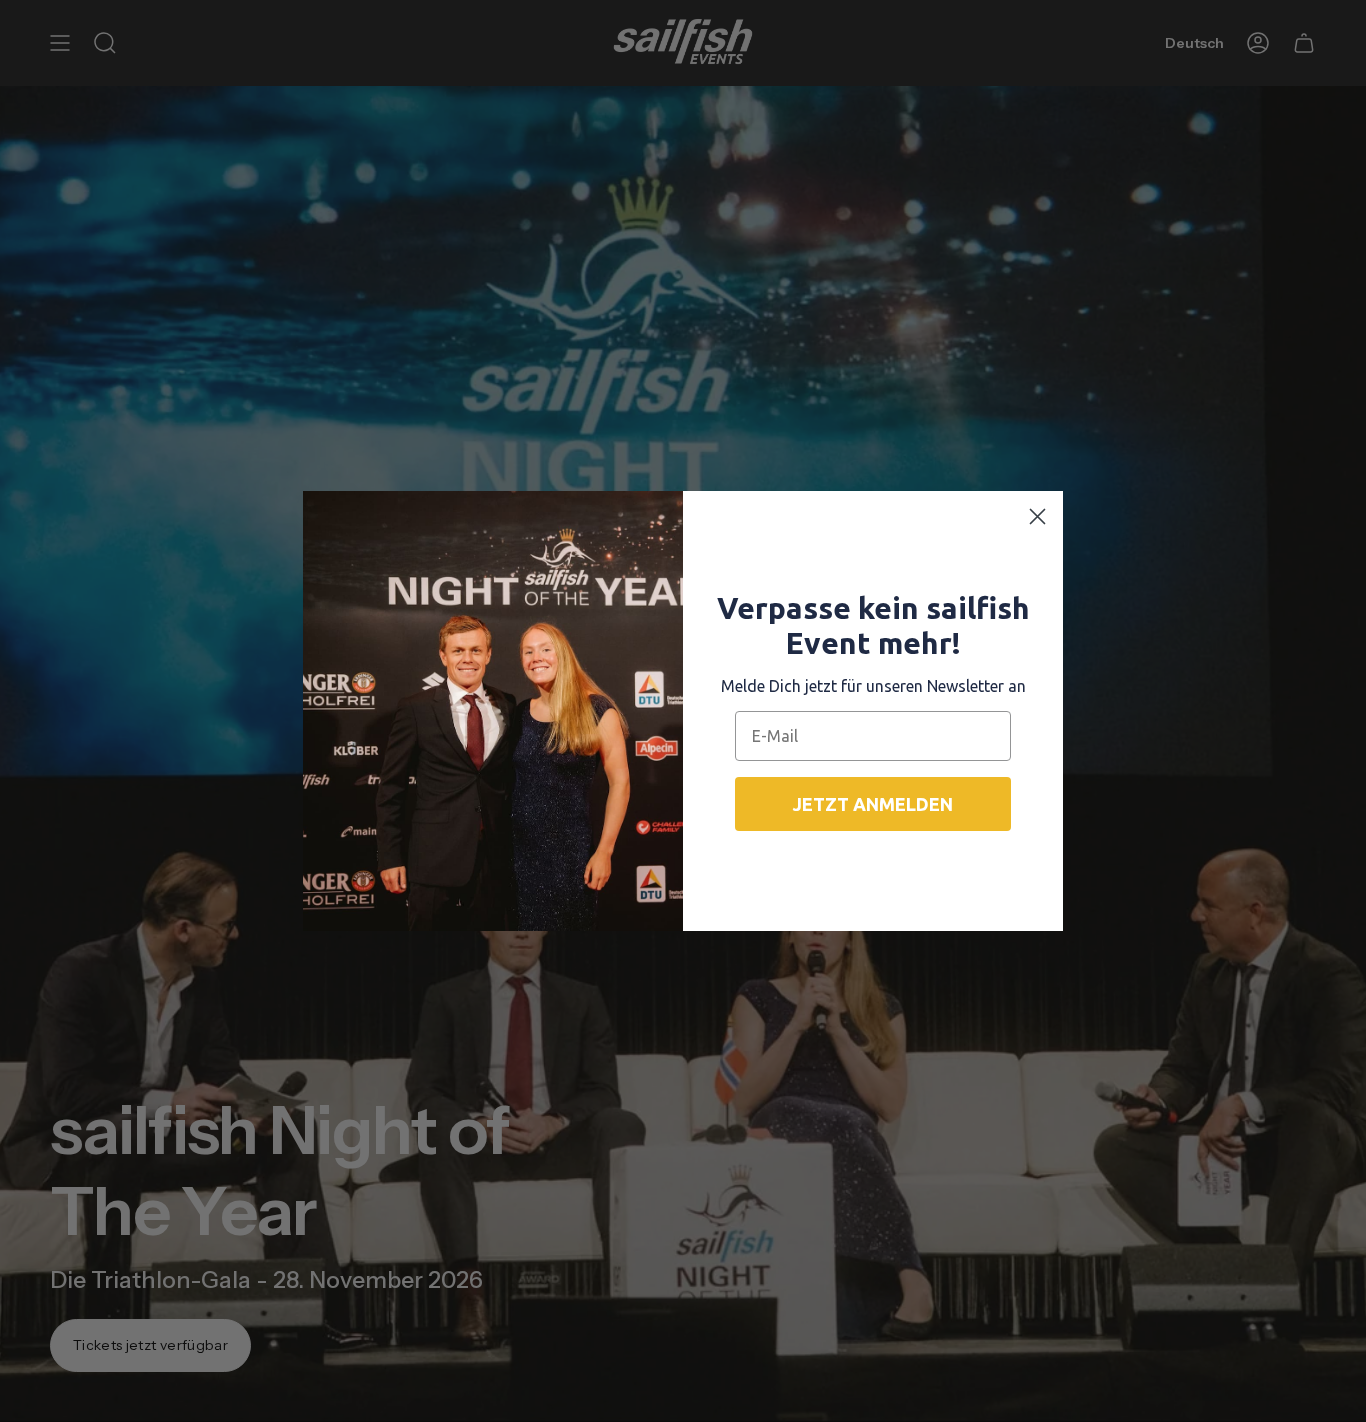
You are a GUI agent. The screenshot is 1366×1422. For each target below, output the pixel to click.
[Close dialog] (1037, 516)
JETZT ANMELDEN (873, 804)
